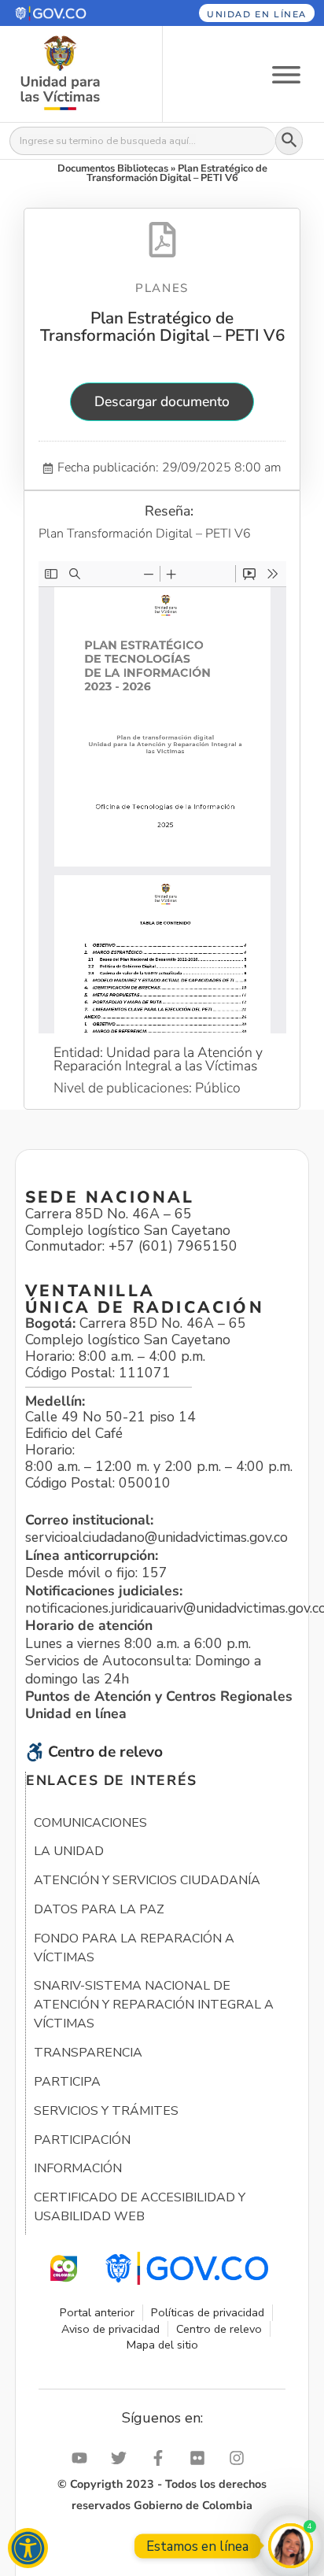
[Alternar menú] (286, 74)
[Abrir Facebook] (162, 2458)
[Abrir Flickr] (201, 2458)
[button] (70, 13)
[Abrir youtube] (83, 2458)
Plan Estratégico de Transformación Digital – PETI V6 (162, 327)
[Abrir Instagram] (241, 2458)
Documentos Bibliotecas (113, 168)
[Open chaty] (291, 2546)
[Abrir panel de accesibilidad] (28, 2548)
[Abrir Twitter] (123, 2458)
